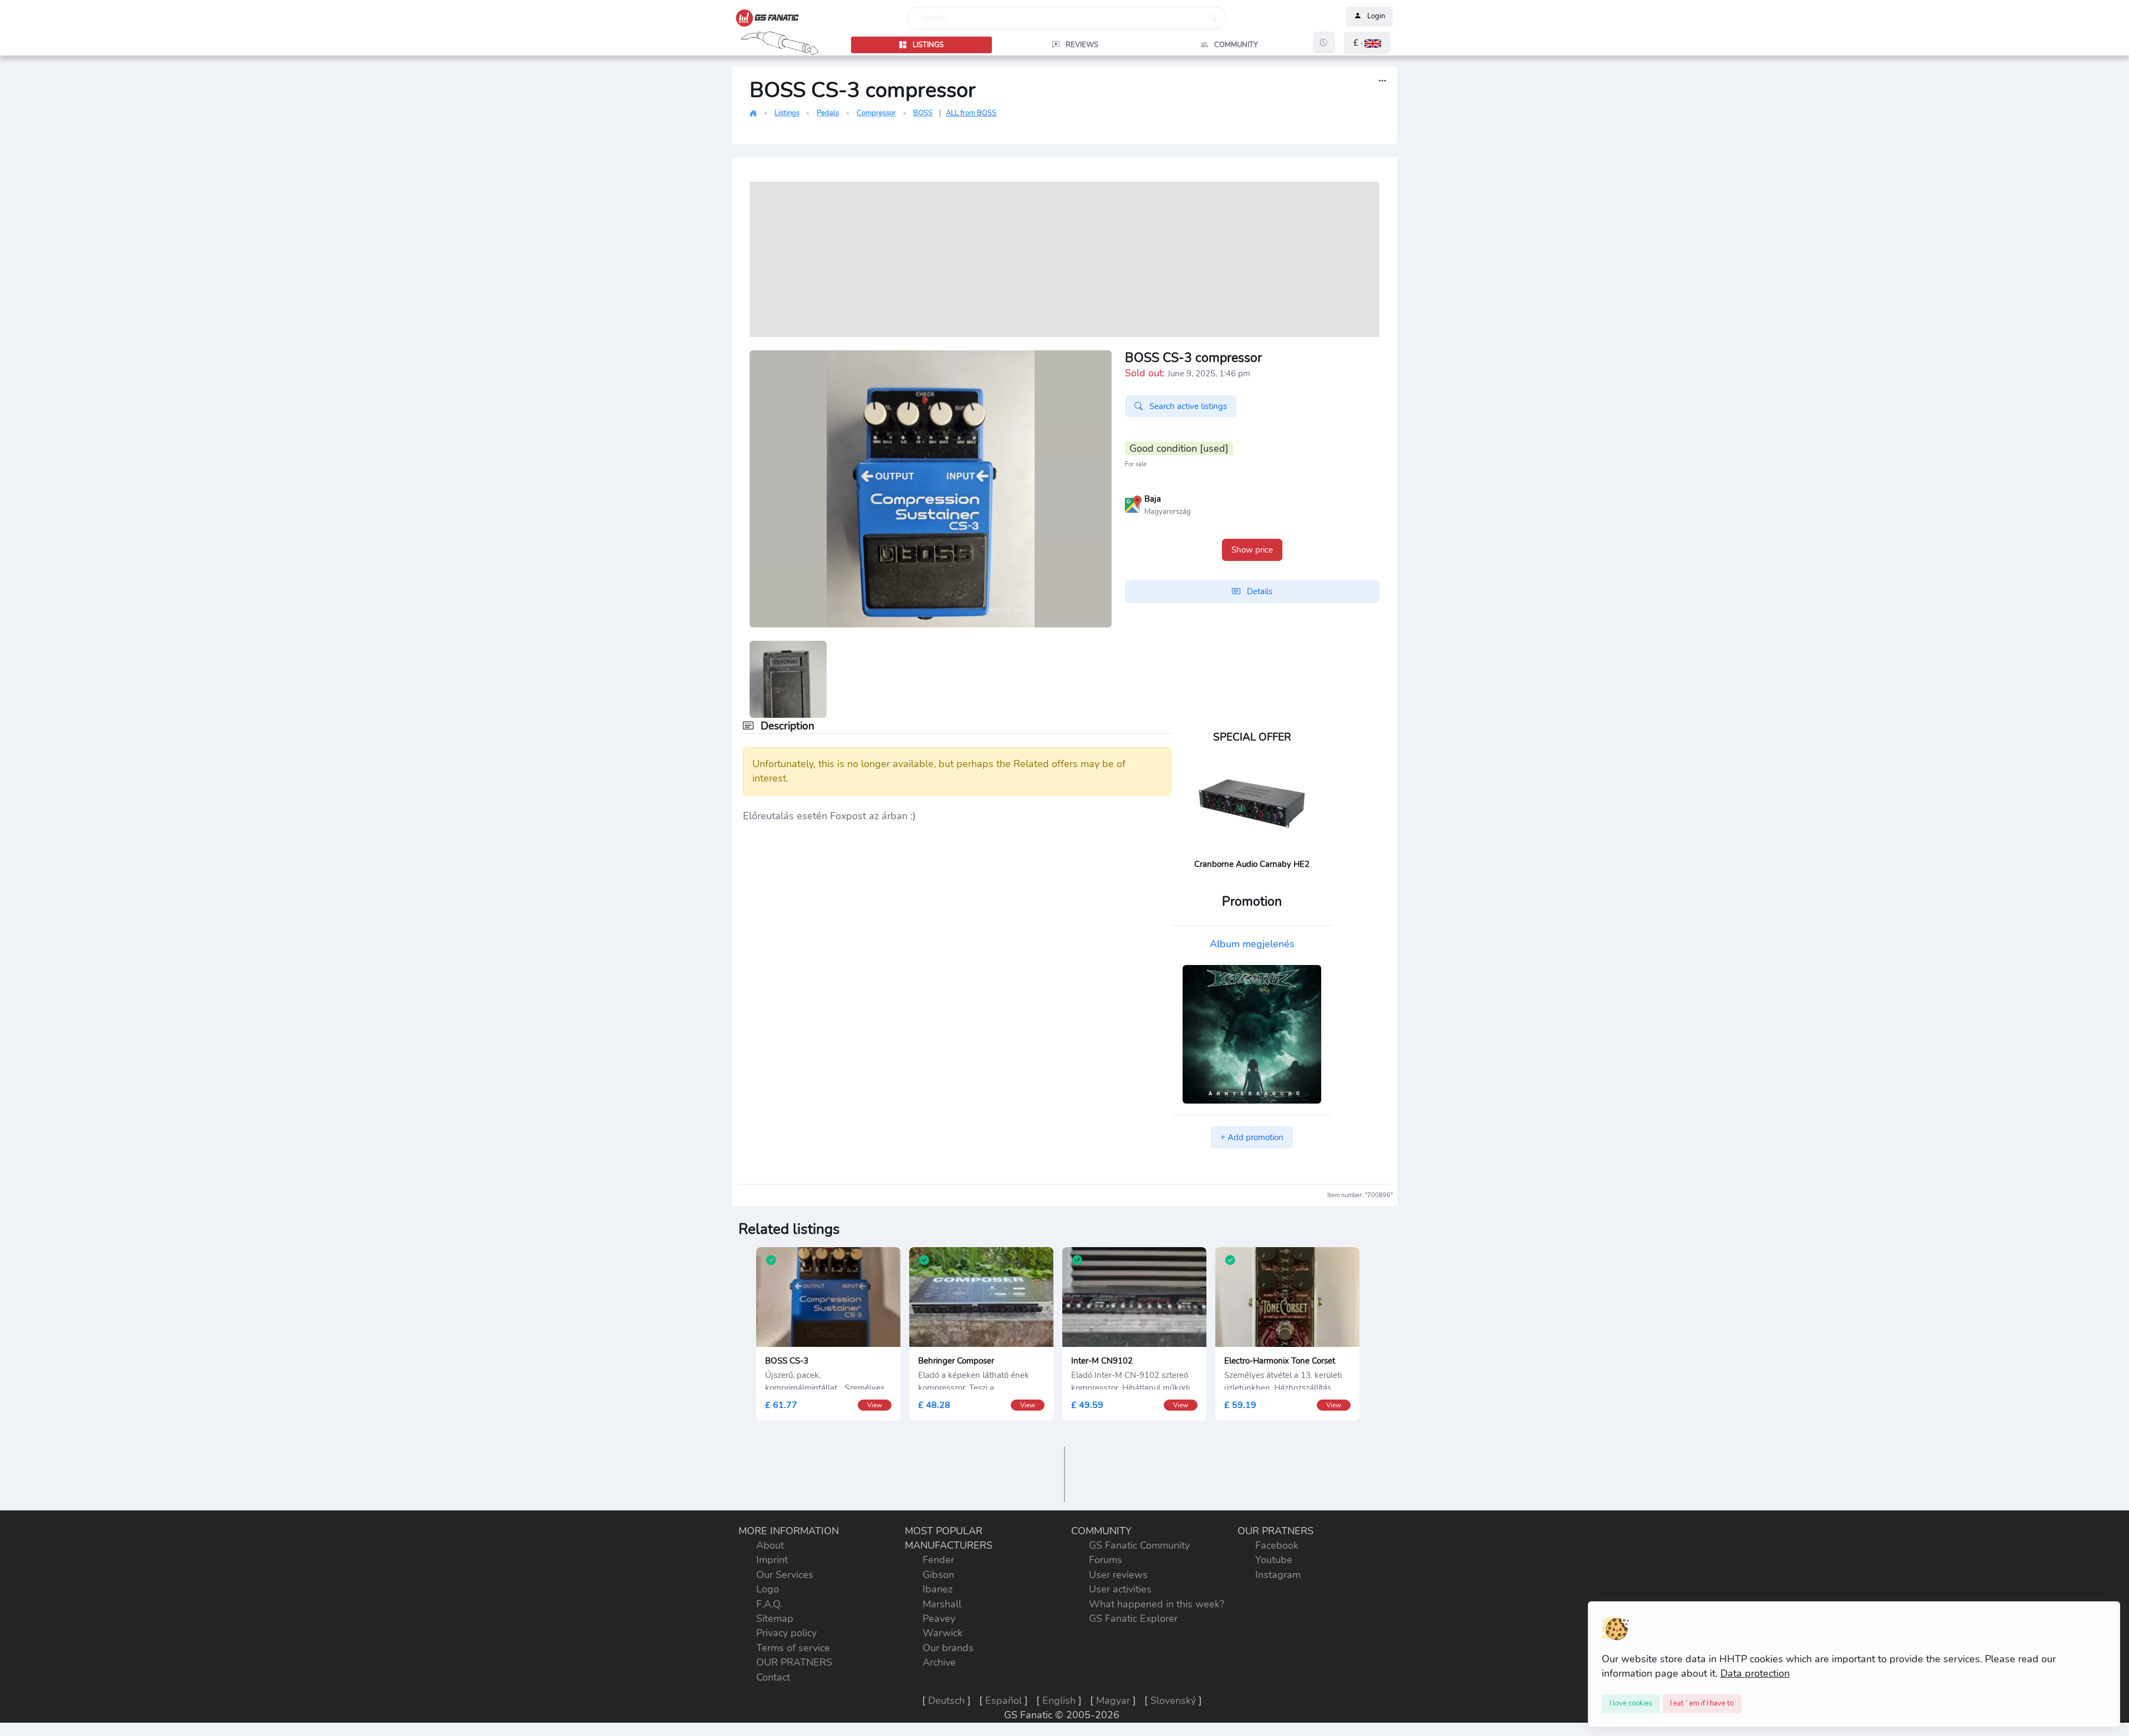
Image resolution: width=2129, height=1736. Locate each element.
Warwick (943, 1633)
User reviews (1118, 1575)
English (1059, 1701)
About (770, 1545)
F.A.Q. (769, 1604)
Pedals (828, 113)
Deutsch (946, 1701)
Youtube (1274, 1560)
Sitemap (775, 1618)
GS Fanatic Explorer (1133, 1618)
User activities (1120, 1589)
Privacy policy (786, 1633)
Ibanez (938, 1589)
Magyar (1113, 1701)
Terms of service (793, 1648)
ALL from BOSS (971, 113)
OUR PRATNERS (794, 1662)
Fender (938, 1560)
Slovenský (1173, 1701)
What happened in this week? (1157, 1604)
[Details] (1382, 81)
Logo (768, 1589)
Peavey (939, 1618)
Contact (773, 1677)
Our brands (948, 1648)
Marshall (942, 1604)
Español (1004, 1701)
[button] (1367, 43)
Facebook (1277, 1545)
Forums (1106, 1560)
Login (1376, 17)
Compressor (876, 113)
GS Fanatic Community (1139, 1545)
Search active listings (1187, 406)
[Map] (1133, 503)
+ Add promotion (1252, 1137)
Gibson (938, 1575)
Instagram (1278, 1575)
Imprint (772, 1560)
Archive (939, 1662)
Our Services (785, 1575)
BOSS (923, 113)
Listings (787, 113)
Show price (1252, 550)
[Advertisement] (1064, 259)
